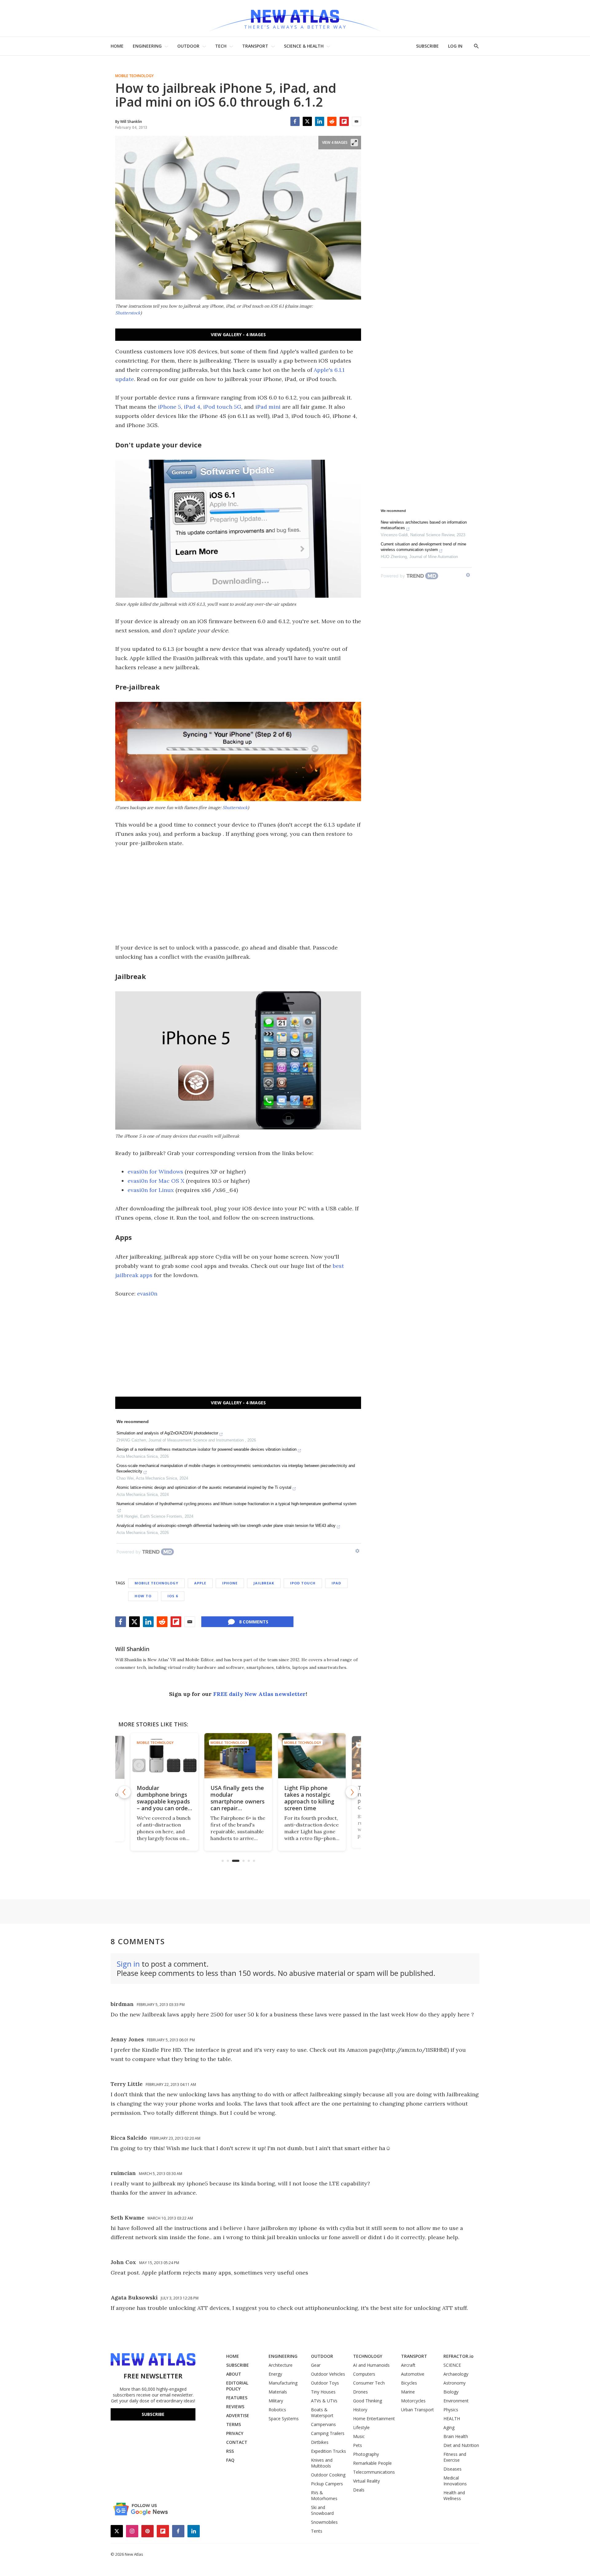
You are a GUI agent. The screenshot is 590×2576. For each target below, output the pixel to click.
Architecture (281, 2365)
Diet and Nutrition (461, 2445)
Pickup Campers (327, 2484)
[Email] (356, 121)
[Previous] (124, 1792)
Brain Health (456, 2436)
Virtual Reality (366, 2481)
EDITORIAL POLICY (237, 2386)
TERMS (234, 2424)
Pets (358, 2445)
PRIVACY (235, 2433)
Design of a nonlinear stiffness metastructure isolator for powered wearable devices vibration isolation (206, 1449)
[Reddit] (332, 121)
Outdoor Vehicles (328, 2374)
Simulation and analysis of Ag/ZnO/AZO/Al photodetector (167, 1433)
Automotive (413, 2374)
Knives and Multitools (322, 2463)
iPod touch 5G (222, 407)
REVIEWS (235, 2407)
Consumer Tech (369, 2383)
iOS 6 (173, 1596)
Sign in (128, 1964)
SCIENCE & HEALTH (304, 46)
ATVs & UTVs (324, 2401)
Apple (200, 1583)
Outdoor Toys (325, 2383)
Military (276, 2401)
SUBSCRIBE (427, 46)
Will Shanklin (132, 1649)
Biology (451, 2392)
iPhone (230, 1583)
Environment (456, 2401)
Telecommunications (374, 2472)
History (360, 2410)
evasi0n (147, 1294)
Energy (275, 2374)
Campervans (323, 2424)
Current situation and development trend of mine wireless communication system (423, 547)
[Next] (352, 1792)
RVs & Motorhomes (324, 2495)
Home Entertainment (374, 2419)
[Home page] (295, 18)
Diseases (452, 2469)
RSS (230, 2451)
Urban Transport (417, 2410)
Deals (359, 2490)
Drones (360, 2392)
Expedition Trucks (328, 2451)
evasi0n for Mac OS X (156, 1181)
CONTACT (237, 2442)
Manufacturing (283, 2383)
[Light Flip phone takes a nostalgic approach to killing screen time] (238, 1756)
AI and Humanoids (371, 2365)
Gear (316, 2365)
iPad (336, 1583)
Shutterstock (128, 313)
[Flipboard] (344, 121)
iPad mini (268, 407)
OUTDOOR (188, 46)
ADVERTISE (238, 2415)
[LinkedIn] (320, 121)
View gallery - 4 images (238, 334)
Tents (317, 2531)
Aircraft (408, 2365)
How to (143, 1596)
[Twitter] (307, 121)
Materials (278, 2392)
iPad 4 (192, 407)
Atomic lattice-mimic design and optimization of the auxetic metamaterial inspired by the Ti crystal (204, 1487)
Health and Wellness (454, 2495)
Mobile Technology (134, 76)
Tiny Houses (323, 2392)
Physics (451, 2410)
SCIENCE (452, 2365)
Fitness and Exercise (455, 2457)
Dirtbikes (320, 2442)
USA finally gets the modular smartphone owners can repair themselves (164, 1801)
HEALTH (452, 2419)
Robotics (277, 2410)
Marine (408, 2392)
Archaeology (456, 2374)
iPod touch (303, 1583)
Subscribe (153, 2414)
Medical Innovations (455, 2481)
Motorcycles (413, 2401)
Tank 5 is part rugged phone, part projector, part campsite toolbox (310, 1798)
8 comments (254, 1622)
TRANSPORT (255, 46)
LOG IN (455, 46)
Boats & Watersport (322, 2413)
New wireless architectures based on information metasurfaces (424, 525)
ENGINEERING (147, 46)
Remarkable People (372, 2463)
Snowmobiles (324, 2522)
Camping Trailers (328, 2433)
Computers (364, 2374)
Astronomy (454, 2383)
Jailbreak (264, 1583)
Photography (366, 2454)
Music (359, 2436)
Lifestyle (361, 2427)
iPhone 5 (169, 407)
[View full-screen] (354, 143)
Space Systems (284, 2419)
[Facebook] (295, 121)
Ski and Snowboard (322, 2510)
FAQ (230, 2460)
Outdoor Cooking (328, 2475)
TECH (221, 46)
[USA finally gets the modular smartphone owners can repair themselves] (164, 1756)
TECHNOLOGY (368, 2356)
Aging (449, 2427)
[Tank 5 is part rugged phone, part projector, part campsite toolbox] (312, 1756)
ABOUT (234, 2374)
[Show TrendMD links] (357, 1551)
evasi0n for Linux (151, 1190)
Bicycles (409, 2383)
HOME (117, 46)
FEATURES (237, 2398)
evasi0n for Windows (155, 1172)
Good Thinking (368, 2401)
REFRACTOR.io (458, 2356)
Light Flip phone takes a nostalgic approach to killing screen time (236, 1798)
